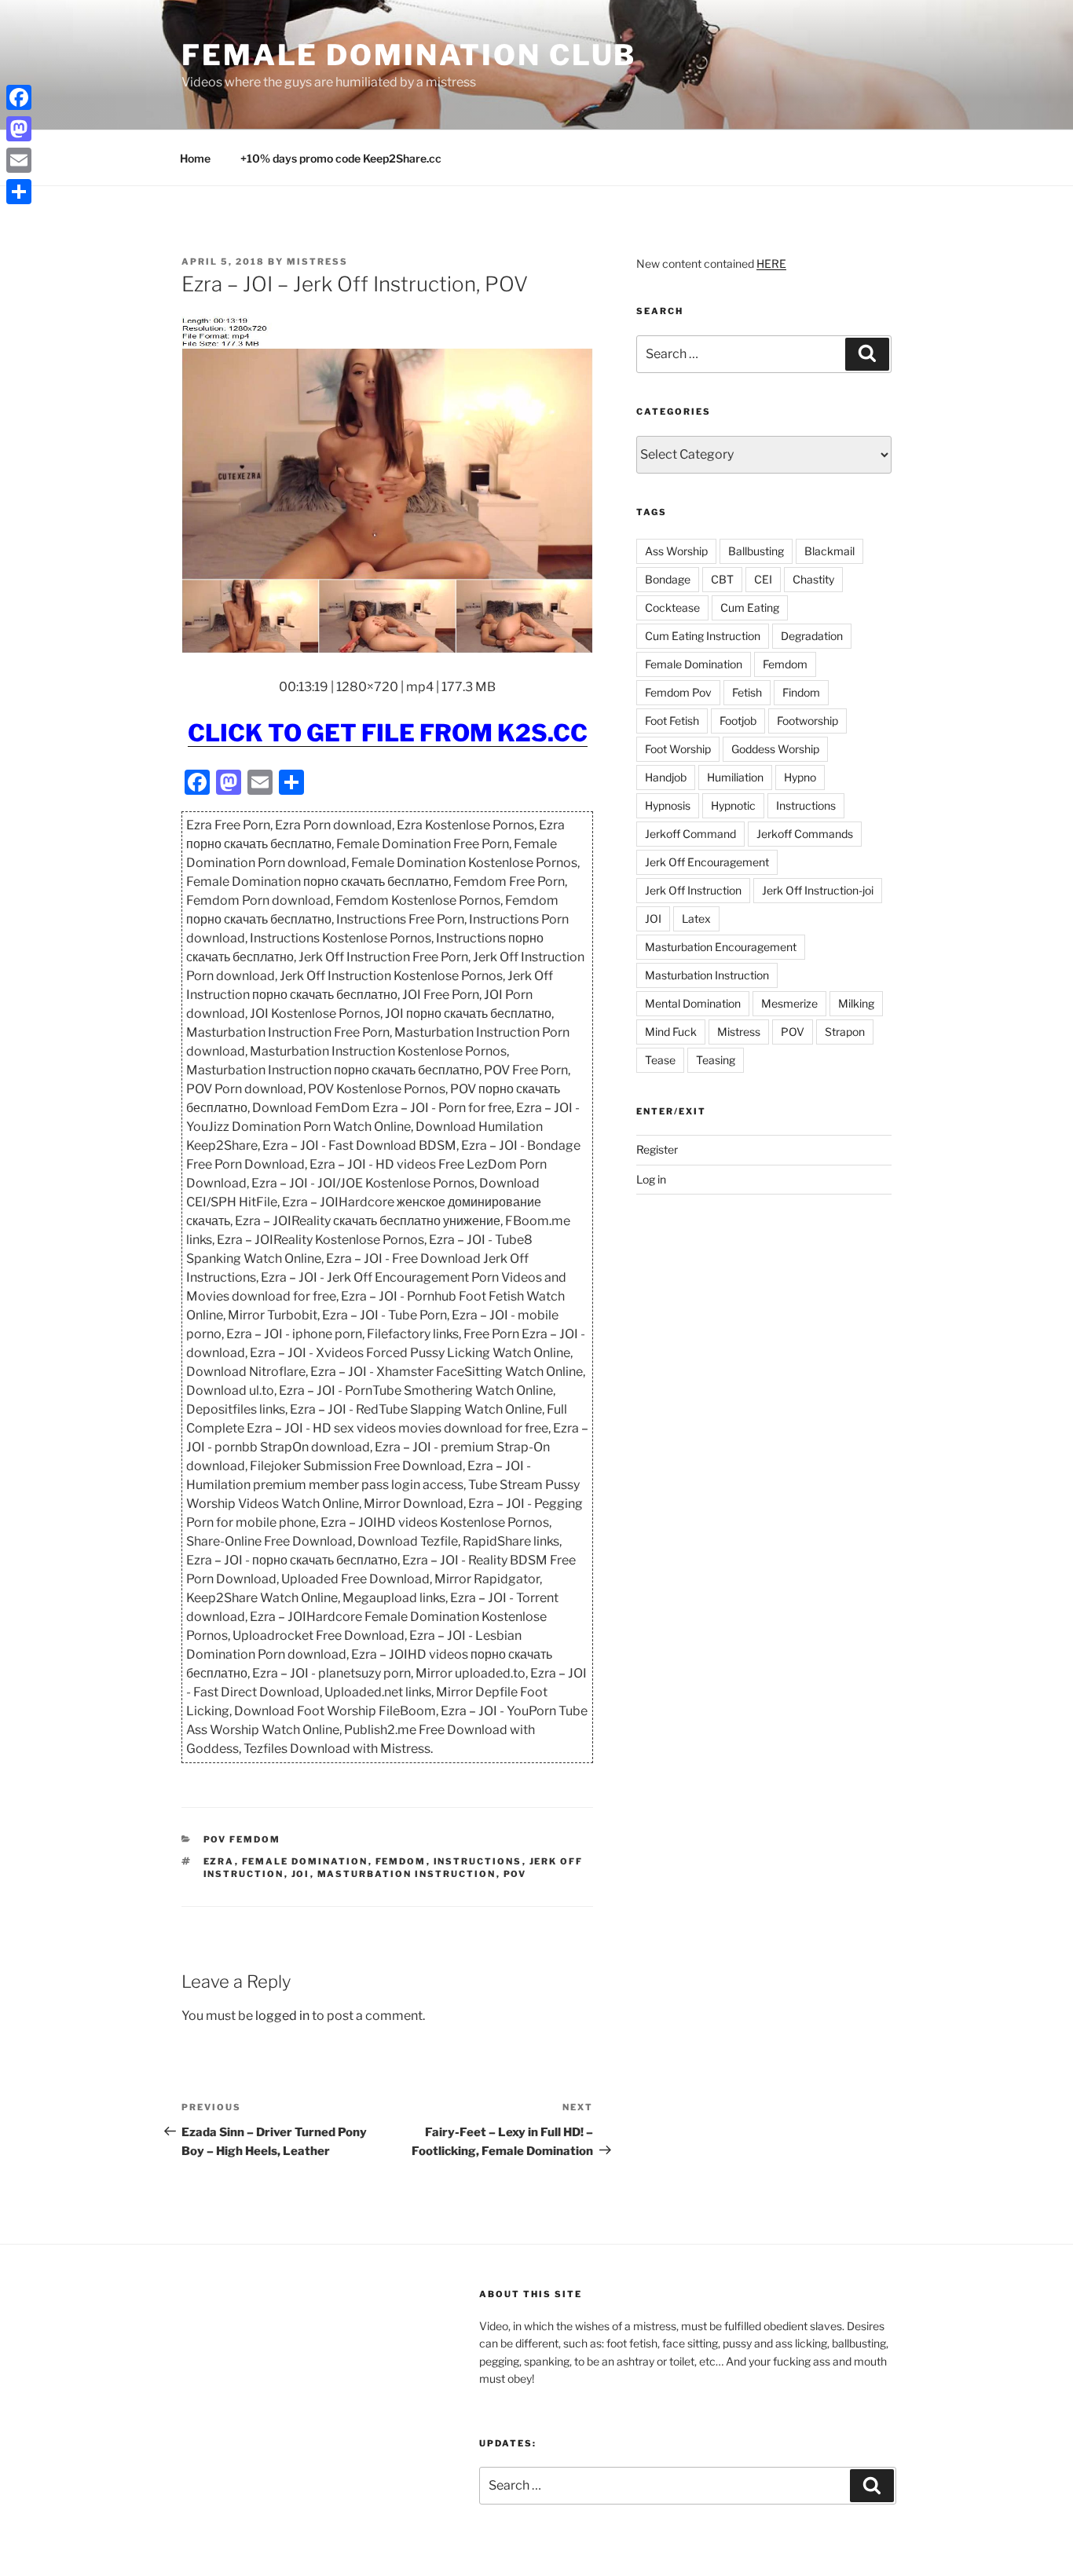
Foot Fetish (672, 721)
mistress (317, 262)
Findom (801, 692)
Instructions (478, 1861)
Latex (696, 918)
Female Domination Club (409, 55)
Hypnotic (733, 805)
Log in (651, 1179)
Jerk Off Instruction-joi (818, 890)
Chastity (813, 579)
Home (195, 158)
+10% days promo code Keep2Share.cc (341, 158)
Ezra (219, 1861)
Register (657, 1149)
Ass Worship (676, 551)
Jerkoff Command (690, 834)
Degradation (812, 636)
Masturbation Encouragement (721, 947)
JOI (301, 1874)
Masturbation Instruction (407, 1874)
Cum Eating (750, 607)
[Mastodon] (19, 129)
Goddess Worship (775, 749)
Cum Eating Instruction (703, 636)
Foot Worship (678, 749)
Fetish (747, 692)
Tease (660, 1060)
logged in (282, 2016)
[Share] (19, 192)
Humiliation (735, 777)
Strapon (845, 1032)
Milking (856, 1003)
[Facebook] (19, 97)
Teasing (716, 1060)
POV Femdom (242, 1839)
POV (515, 1874)
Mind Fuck (671, 1032)
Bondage (668, 579)
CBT (722, 579)
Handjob (666, 777)
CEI (763, 579)
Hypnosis (668, 805)
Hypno (800, 777)
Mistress (739, 1032)
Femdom (401, 1861)
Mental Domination (693, 1003)
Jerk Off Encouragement (707, 862)
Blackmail (829, 551)
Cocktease (672, 607)
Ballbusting (756, 551)
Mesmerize (789, 1003)
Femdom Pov (678, 692)
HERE (771, 263)
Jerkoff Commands (805, 834)
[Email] (19, 160)
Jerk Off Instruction (693, 890)
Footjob (738, 721)
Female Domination (305, 1861)
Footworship (807, 721)
